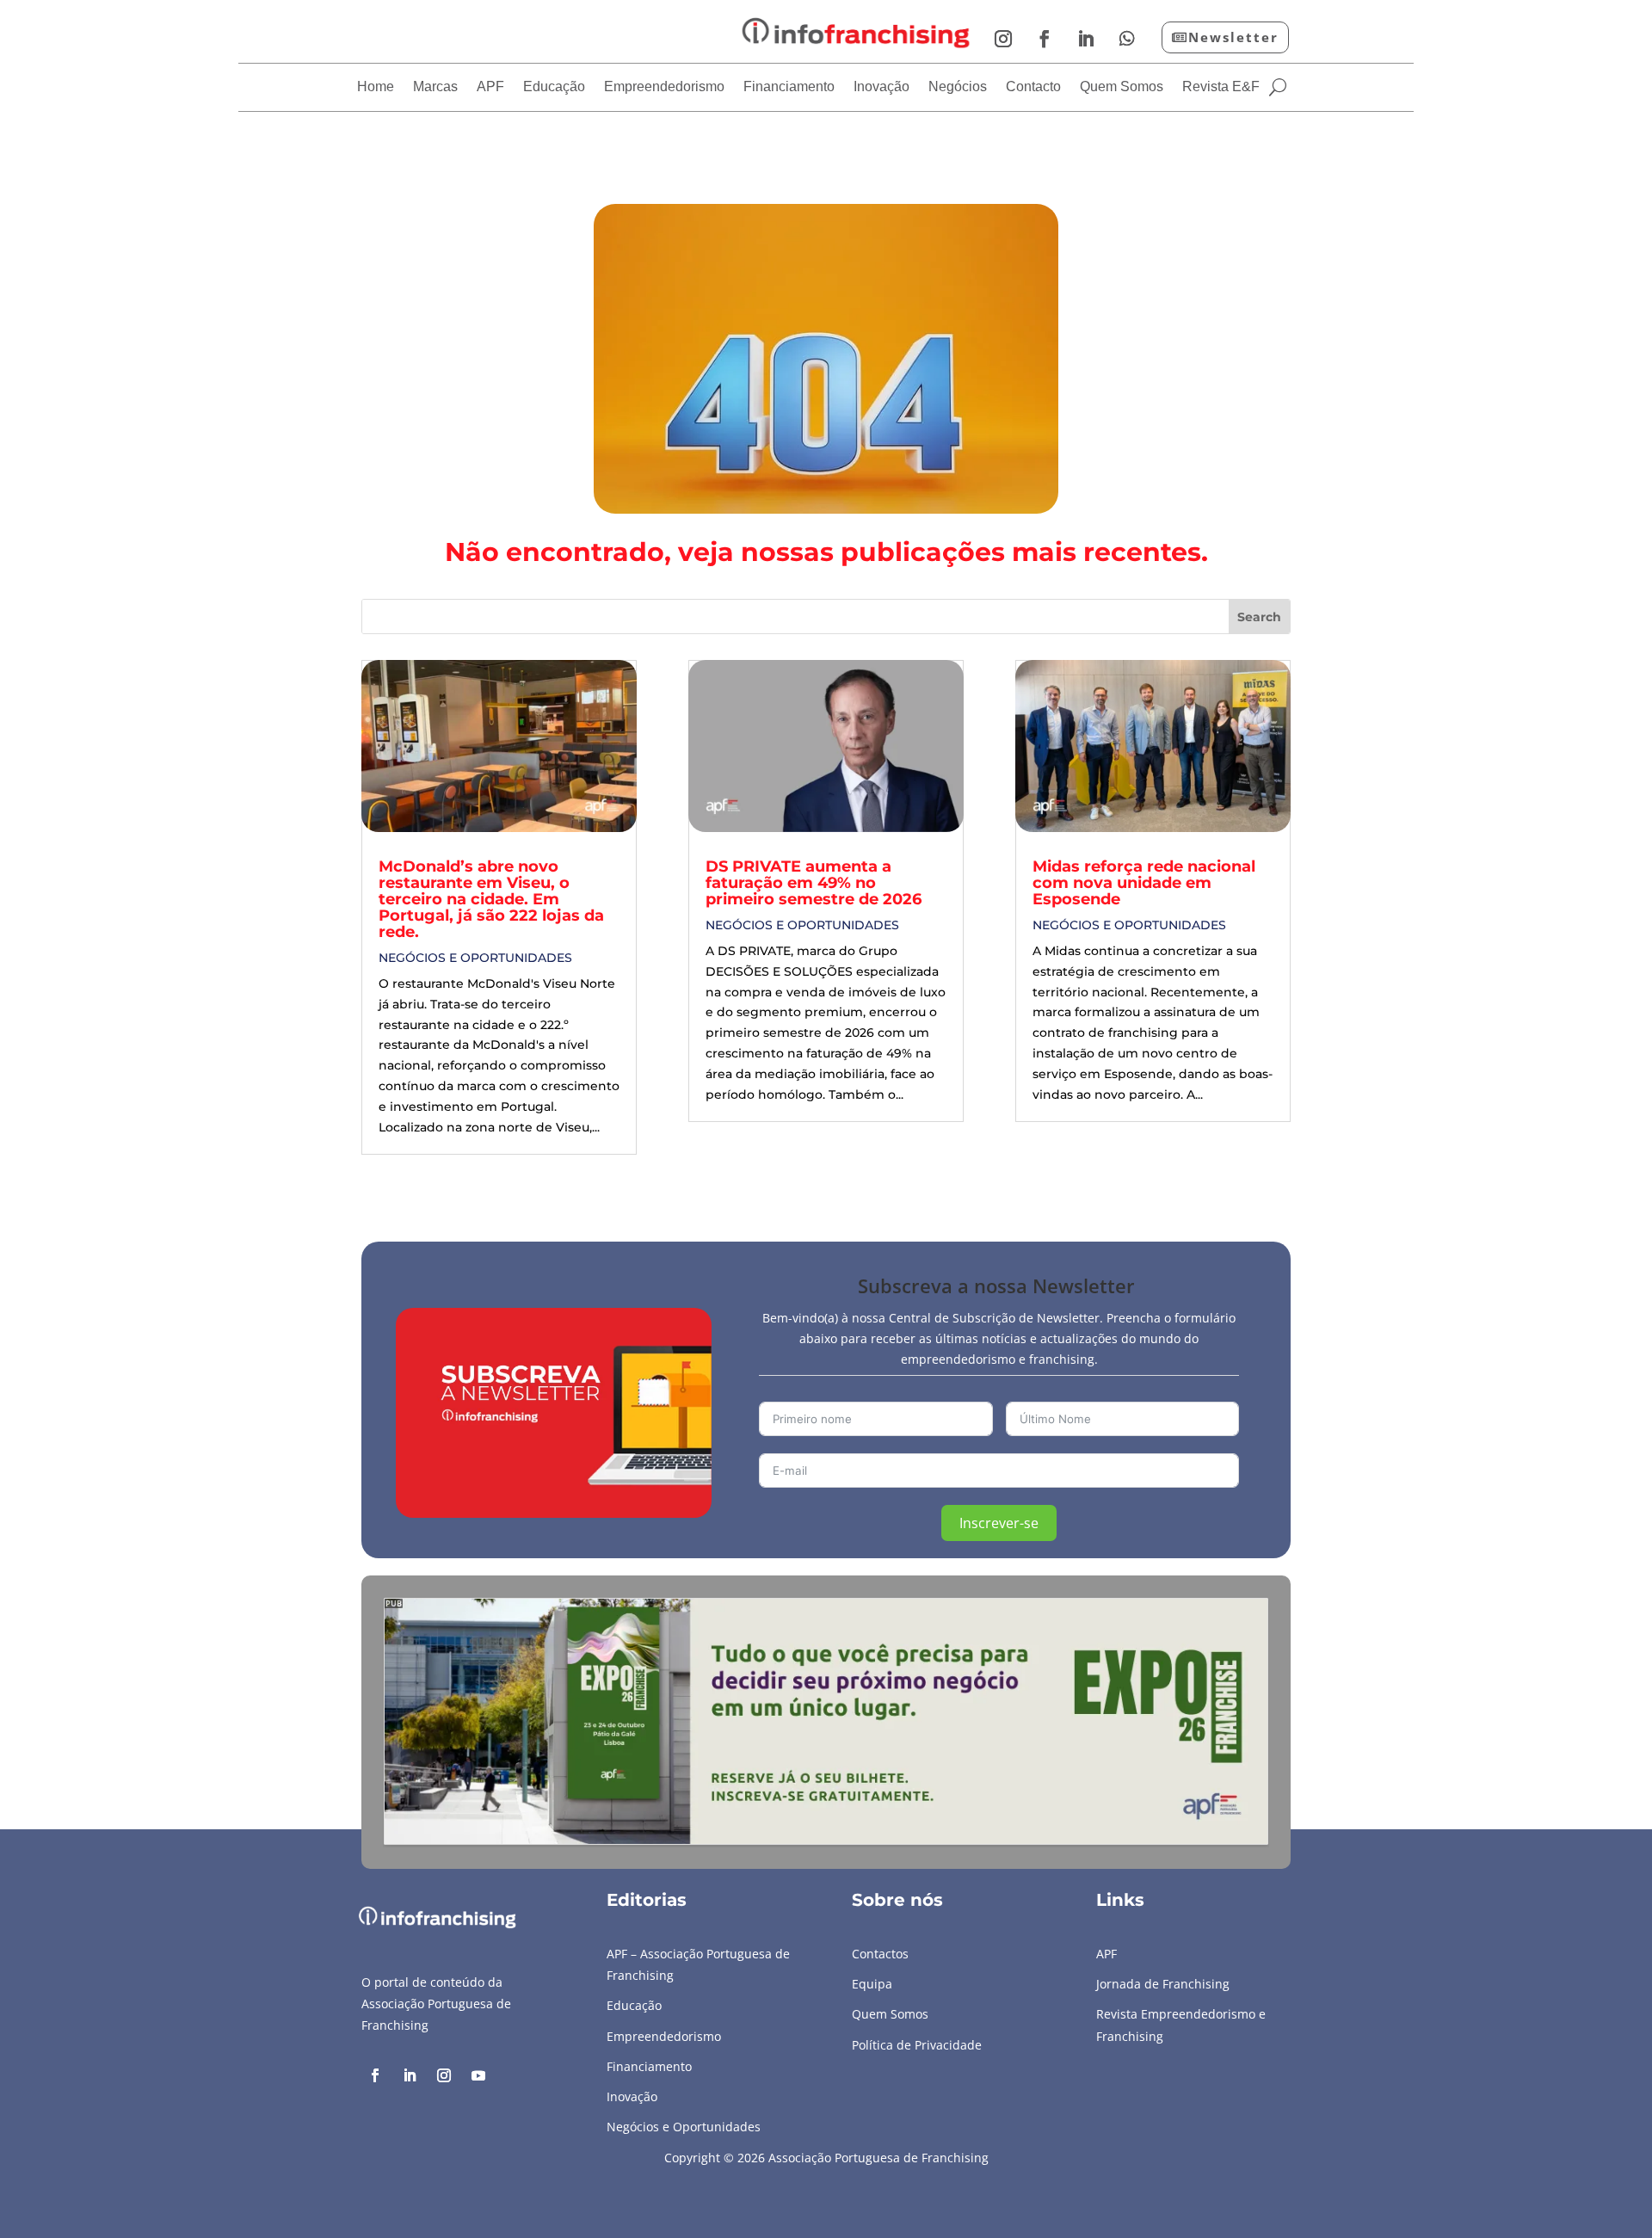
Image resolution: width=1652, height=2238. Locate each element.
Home (376, 87)
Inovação (881, 87)
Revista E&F (1221, 87)
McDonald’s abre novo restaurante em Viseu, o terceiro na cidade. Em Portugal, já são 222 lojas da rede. (491, 899)
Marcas (435, 87)
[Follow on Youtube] (478, 2075)
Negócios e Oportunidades (475, 958)
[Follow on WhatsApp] (1127, 39)
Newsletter (1233, 37)
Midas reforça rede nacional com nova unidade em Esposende (1144, 883)
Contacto (1033, 87)
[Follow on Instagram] (1003, 39)
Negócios (958, 87)
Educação (554, 87)
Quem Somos (1122, 87)
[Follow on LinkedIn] (1086, 39)
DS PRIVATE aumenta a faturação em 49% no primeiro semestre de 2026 (814, 883)
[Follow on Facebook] (1045, 39)
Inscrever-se (999, 1523)
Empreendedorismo (664, 87)
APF (490, 87)
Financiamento (789, 87)
